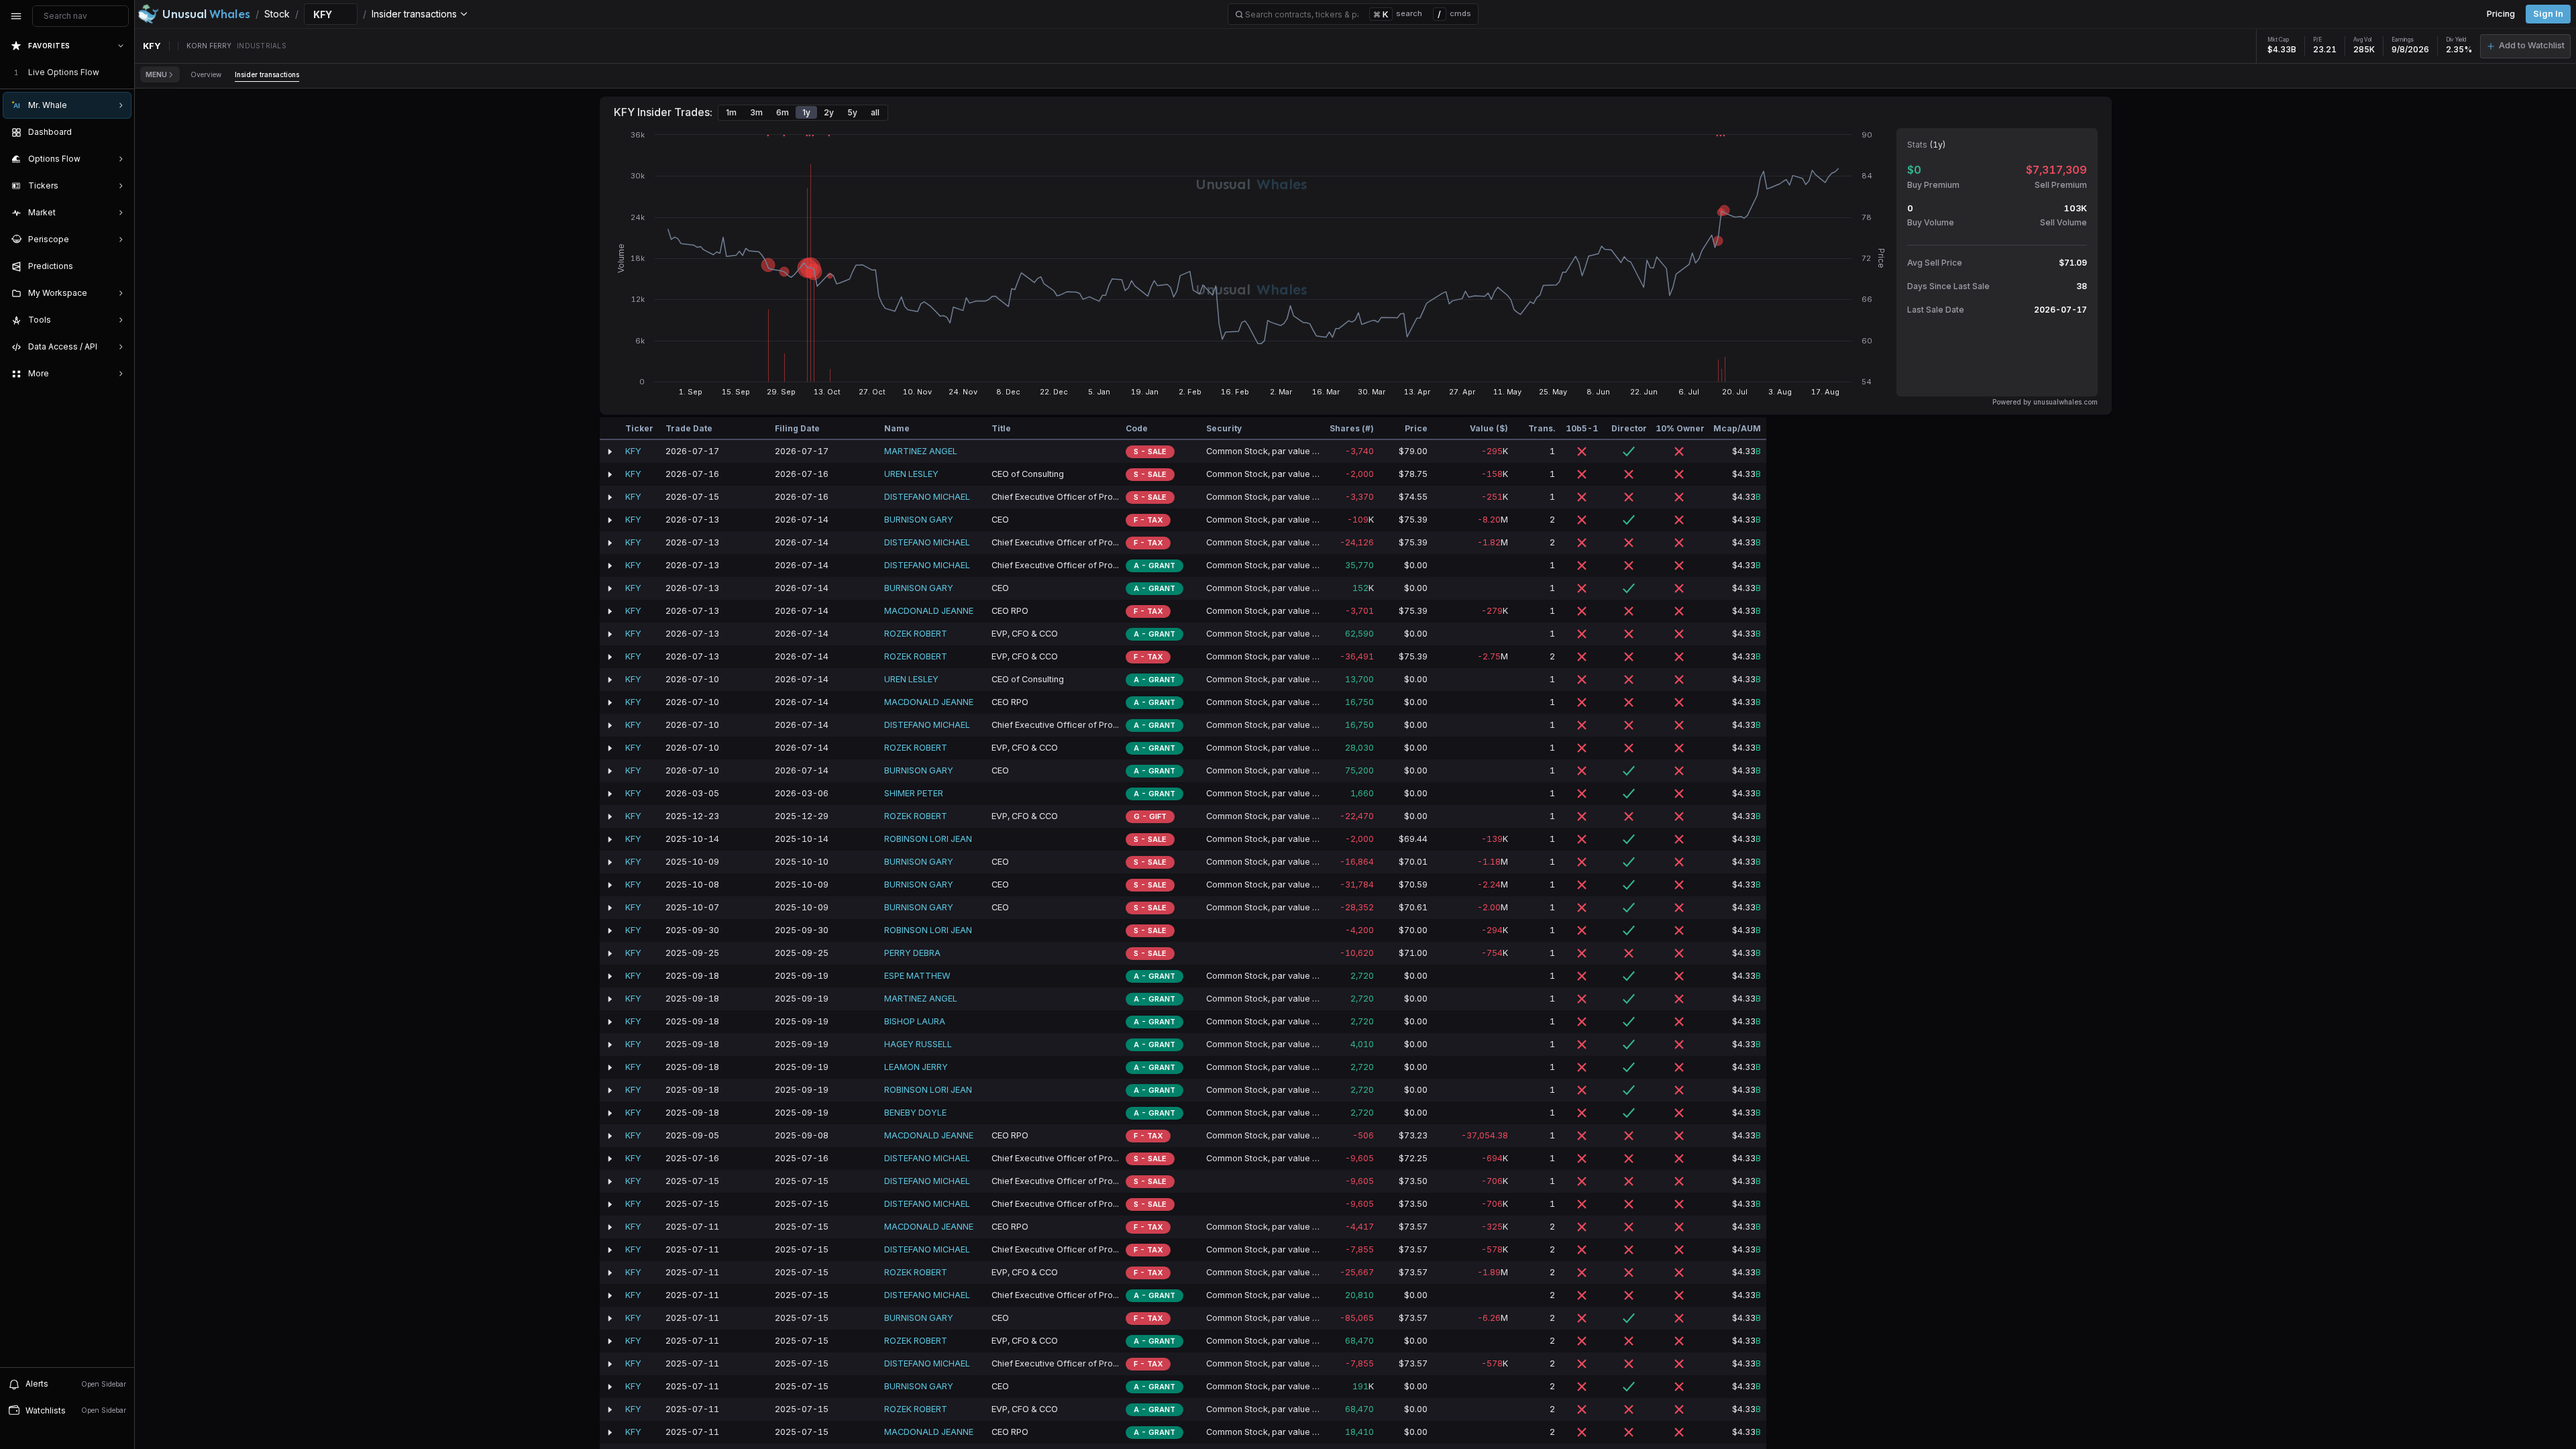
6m (783, 112)
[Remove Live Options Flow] (122, 72)
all (875, 112)
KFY (633, 451)
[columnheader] (610, 429)
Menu (156, 74)
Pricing (2501, 14)
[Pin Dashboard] (118, 132)
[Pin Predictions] (118, 266)
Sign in (2548, 14)
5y (852, 112)
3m (756, 112)
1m (731, 112)
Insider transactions (267, 74)
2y (829, 112)
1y (806, 112)
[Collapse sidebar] (16, 16)
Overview (206, 74)
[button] (2525, 46)
